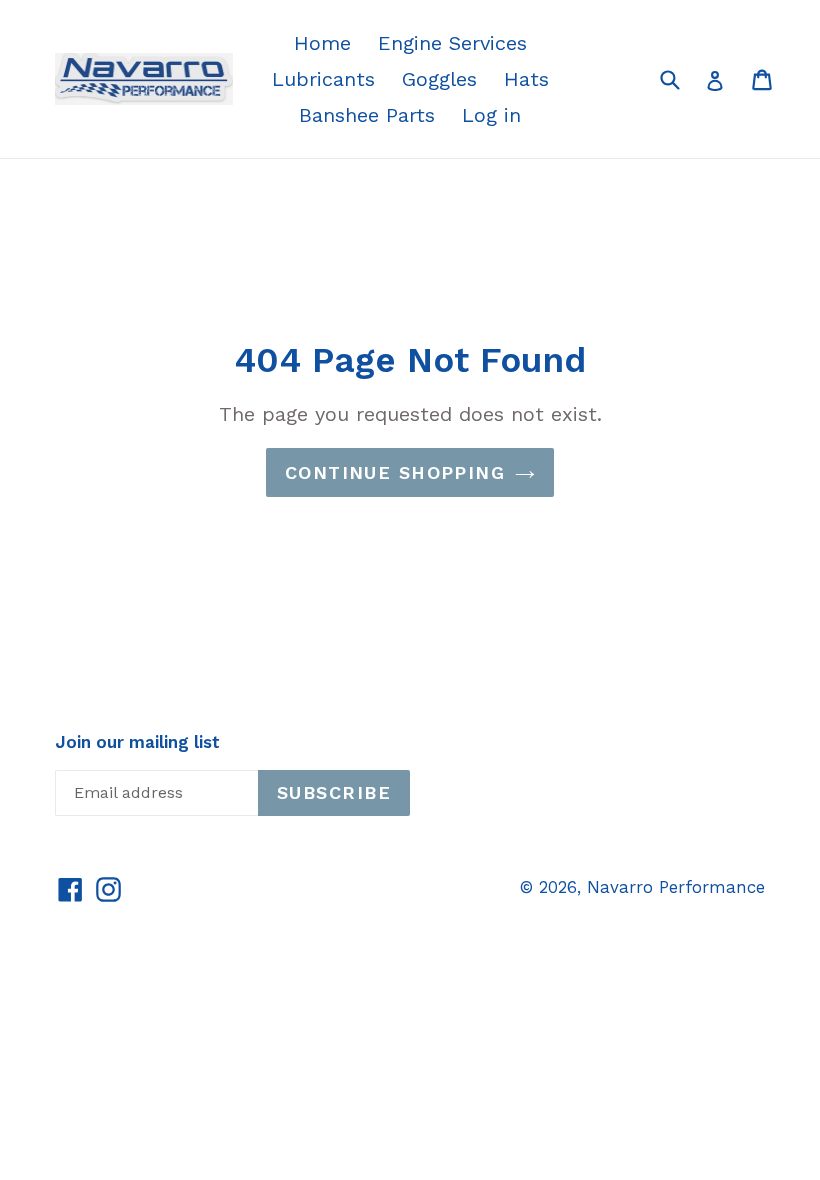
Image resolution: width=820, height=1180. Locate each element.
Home (322, 43)
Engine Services (452, 43)
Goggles (439, 79)
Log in (491, 115)
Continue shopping (395, 472)
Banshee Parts (367, 115)
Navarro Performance (676, 887)
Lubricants (323, 79)
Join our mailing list (137, 742)
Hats (526, 79)
